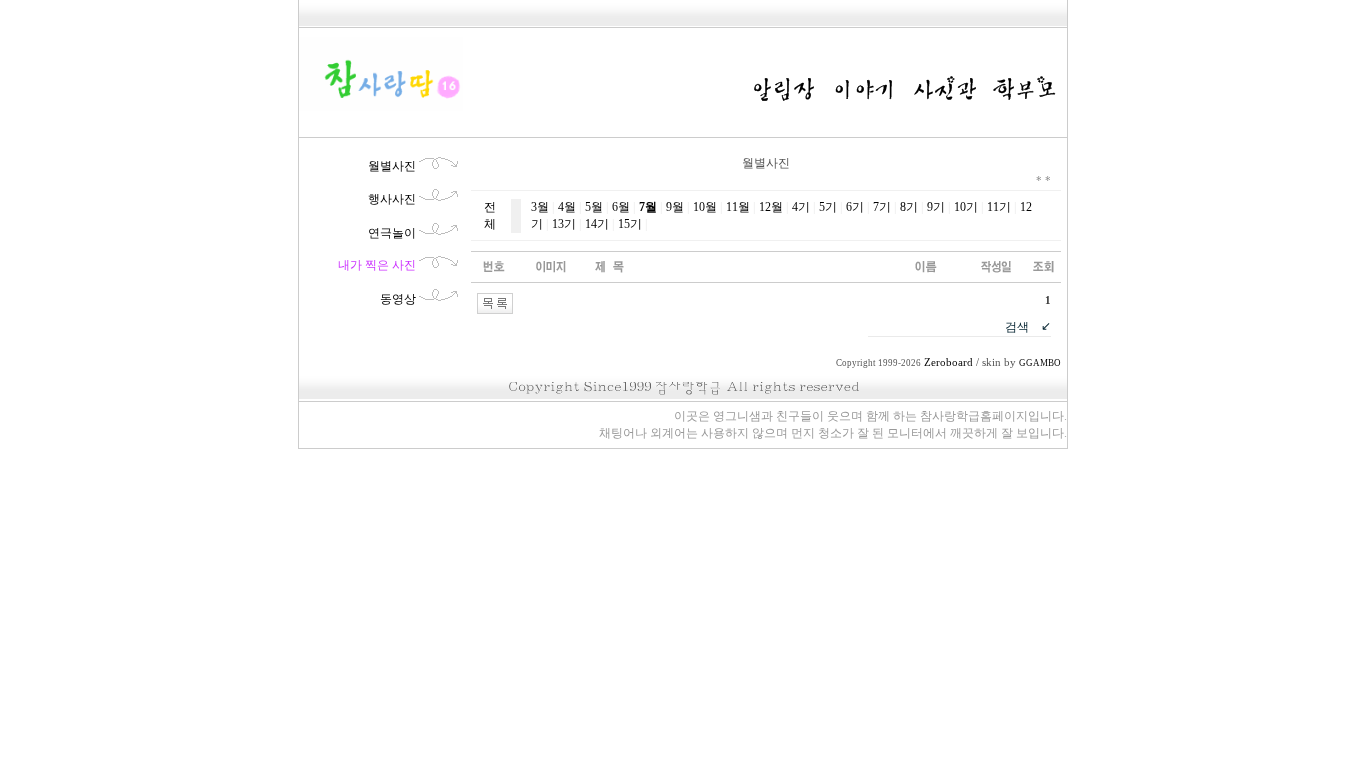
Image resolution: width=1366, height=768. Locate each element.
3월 (540, 207)
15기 (630, 224)
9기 (936, 207)
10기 (966, 207)
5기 (828, 207)
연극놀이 (392, 233)
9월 (675, 207)
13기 (564, 224)
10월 (705, 207)
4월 (567, 207)
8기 (909, 207)
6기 (855, 207)
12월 (771, 207)
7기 (882, 207)
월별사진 (392, 166)
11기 (999, 207)
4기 (801, 207)
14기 (597, 224)
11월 (738, 207)
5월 (594, 207)
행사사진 (392, 199)
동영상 (398, 299)
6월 (621, 207)
